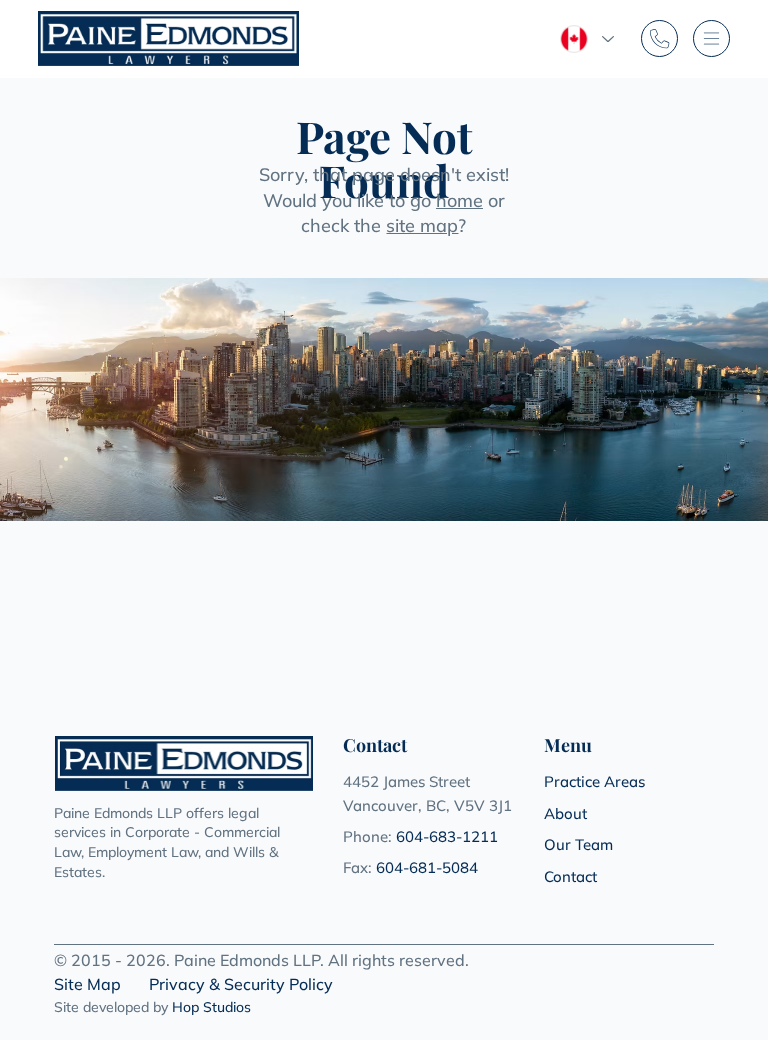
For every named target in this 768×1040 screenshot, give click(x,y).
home (459, 200)
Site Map (87, 984)
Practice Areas (594, 781)
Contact (570, 876)
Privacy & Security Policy (241, 984)
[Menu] (711, 38)
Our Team (578, 844)
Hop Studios (211, 1007)
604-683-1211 (447, 836)
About (565, 813)
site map (422, 225)
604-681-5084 (427, 867)
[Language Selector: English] (586, 39)
